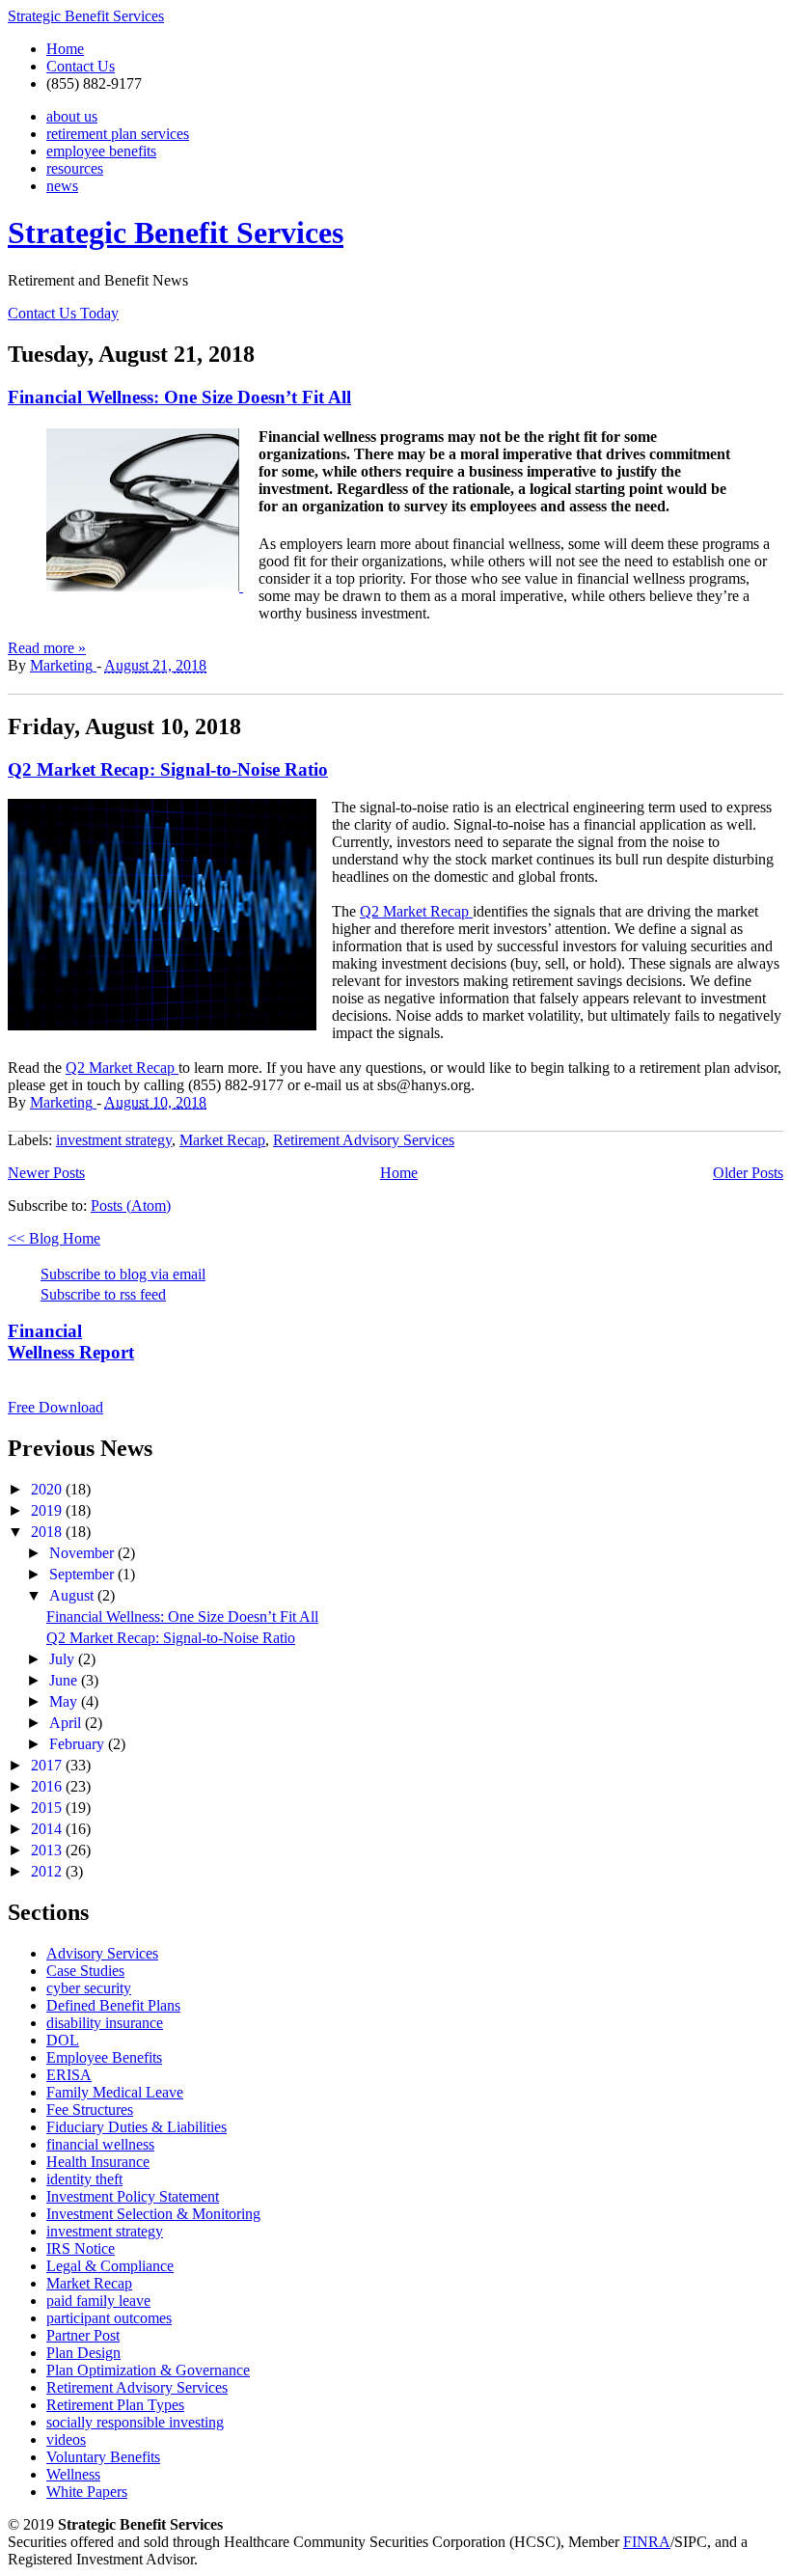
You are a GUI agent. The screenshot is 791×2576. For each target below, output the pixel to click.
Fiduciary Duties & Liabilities (136, 2127)
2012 (48, 1871)
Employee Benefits (104, 2057)
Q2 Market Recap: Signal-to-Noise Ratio (168, 769)
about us (72, 116)
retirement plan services (118, 134)
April (67, 1723)
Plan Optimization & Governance (148, 2370)
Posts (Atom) (131, 1206)
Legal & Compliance (110, 2266)
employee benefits (101, 151)
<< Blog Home (54, 1238)
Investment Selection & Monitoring (153, 2214)
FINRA (647, 2542)
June (65, 1680)
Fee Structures (90, 2110)
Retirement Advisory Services (364, 1140)
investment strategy (114, 1140)
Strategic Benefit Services (86, 16)
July (64, 1659)
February (79, 1744)
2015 (48, 1808)
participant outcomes (109, 2318)
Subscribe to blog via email (123, 1274)
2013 (48, 1850)
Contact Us (81, 66)
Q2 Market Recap (416, 911)
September (83, 1574)
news (62, 186)
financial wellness (100, 2144)
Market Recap (222, 1140)
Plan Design (83, 2353)
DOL (63, 2040)
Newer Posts (46, 1173)
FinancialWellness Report (71, 1342)
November (83, 1553)
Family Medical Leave (115, 2092)
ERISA (69, 2075)
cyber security (89, 1988)
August (73, 1595)
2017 (48, 1765)
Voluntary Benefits (103, 2457)
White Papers (87, 2492)
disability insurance (105, 2023)
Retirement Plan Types (115, 2405)
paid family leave (98, 2301)
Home (65, 49)
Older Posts (748, 1173)
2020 (48, 1489)
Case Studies (85, 1971)
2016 (48, 1786)
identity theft (84, 2179)
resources (75, 168)
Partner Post (83, 2335)
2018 (48, 1532)
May (65, 1701)
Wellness (73, 2474)
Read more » (47, 648)
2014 (48, 1829)
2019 (48, 1510)
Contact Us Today (63, 313)
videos (66, 2439)
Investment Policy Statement (133, 2196)
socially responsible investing (135, 2422)
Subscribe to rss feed (103, 1294)
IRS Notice (81, 2248)
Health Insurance (98, 2162)
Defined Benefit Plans (113, 2005)
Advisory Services (102, 1953)
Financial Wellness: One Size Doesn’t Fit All (179, 397)
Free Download (55, 1407)
